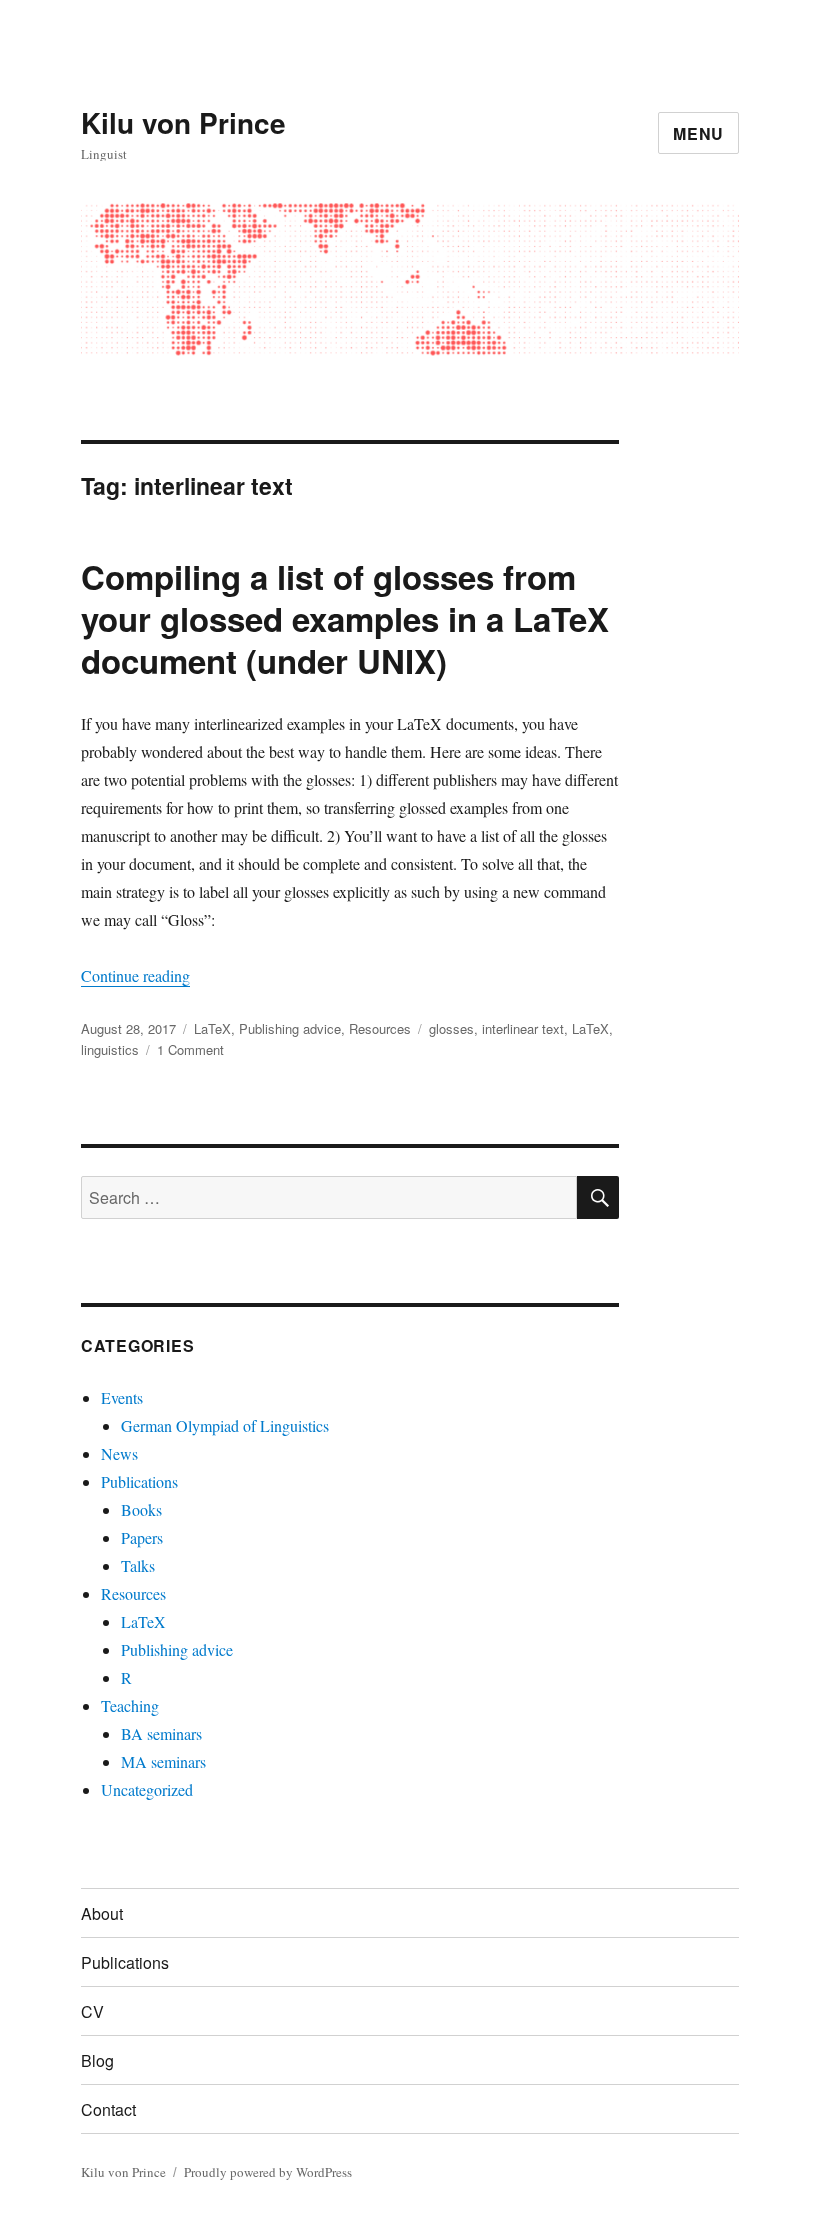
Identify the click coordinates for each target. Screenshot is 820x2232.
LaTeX (212, 1028)
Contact (108, 2109)
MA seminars (163, 1761)
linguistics (110, 1049)
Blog (97, 2060)
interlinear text (523, 1028)
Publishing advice (290, 1028)
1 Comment (190, 1049)
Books (141, 1509)
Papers (142, 1537)
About (102, 1913)
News (119, 1453)
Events (122, 1397)
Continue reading (135, 975)
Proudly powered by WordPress (268, 2172)
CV (92, 2011)
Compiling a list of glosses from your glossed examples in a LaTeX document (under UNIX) (345, 618)
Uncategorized (147, 1789)
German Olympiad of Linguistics (225, 1425)
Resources (380, 1028)
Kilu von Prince (183, 122)
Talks (138, 1565)
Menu (698, 133)
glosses (451, 1028)
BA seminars (161, 1733)
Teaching (130, 1705)
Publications (139, 1481)
